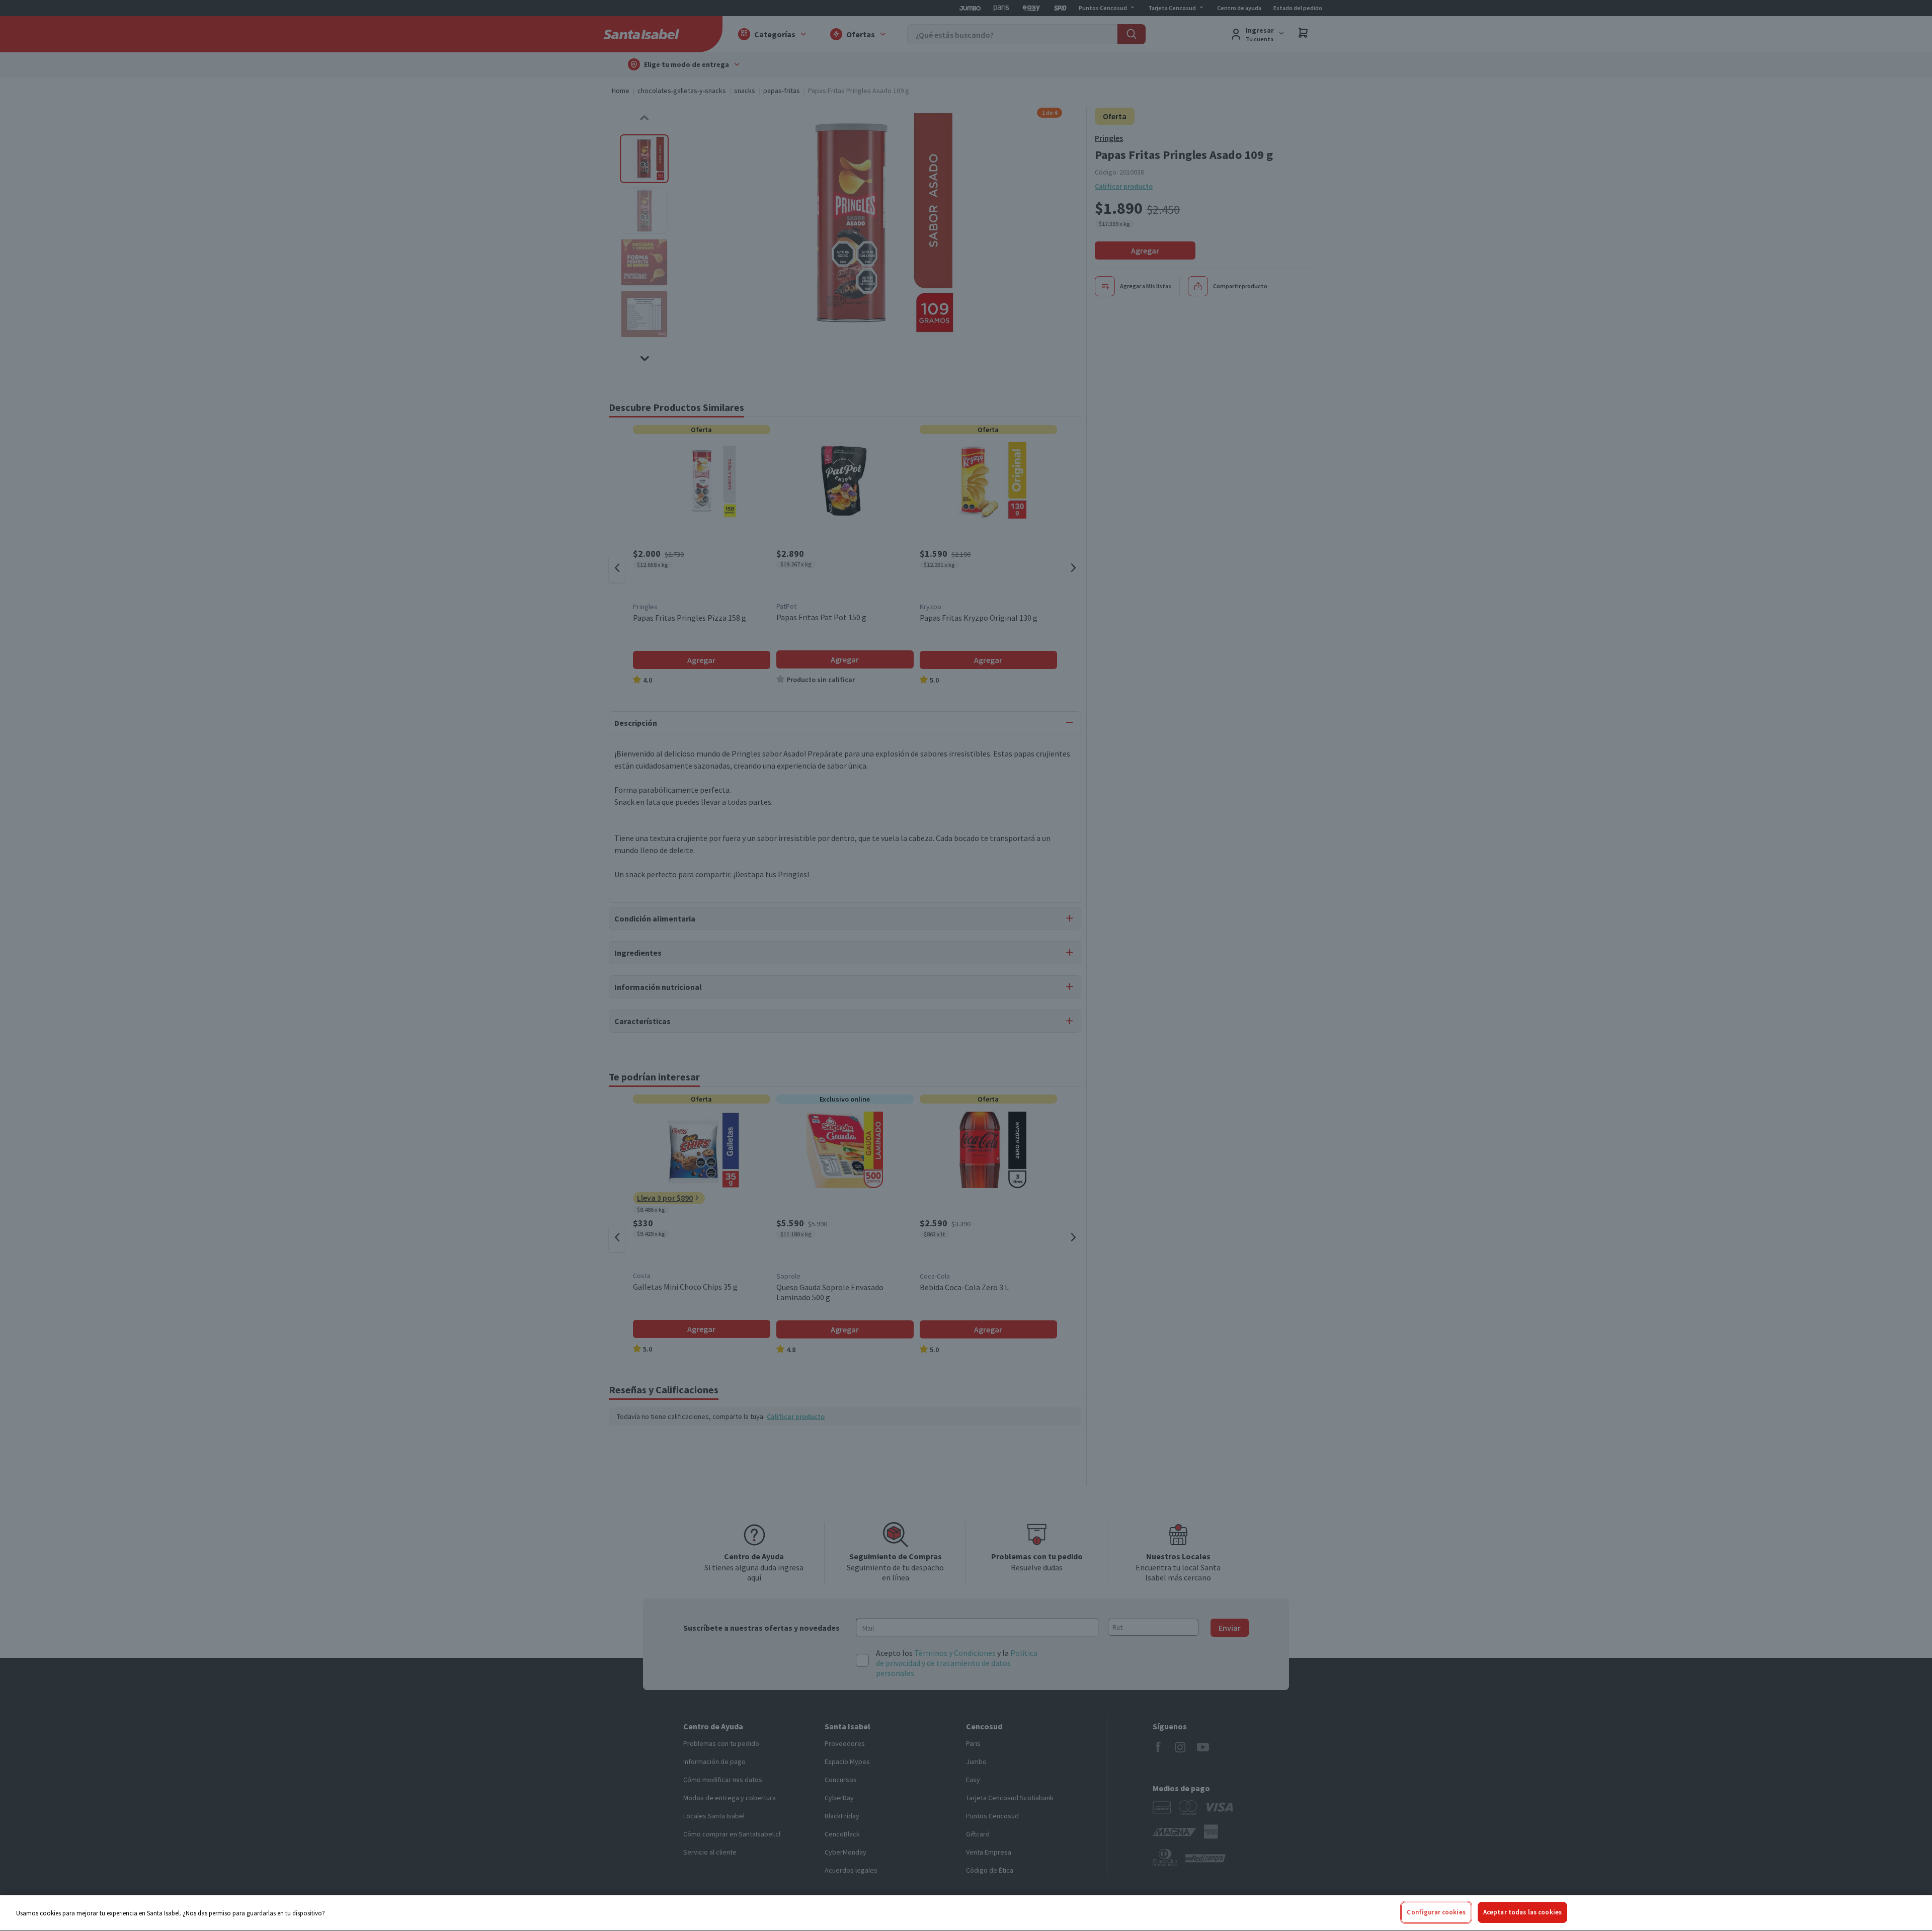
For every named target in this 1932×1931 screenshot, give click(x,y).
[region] (966, 1913)
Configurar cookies (1436, 1912)
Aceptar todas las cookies (1522, 1912)
